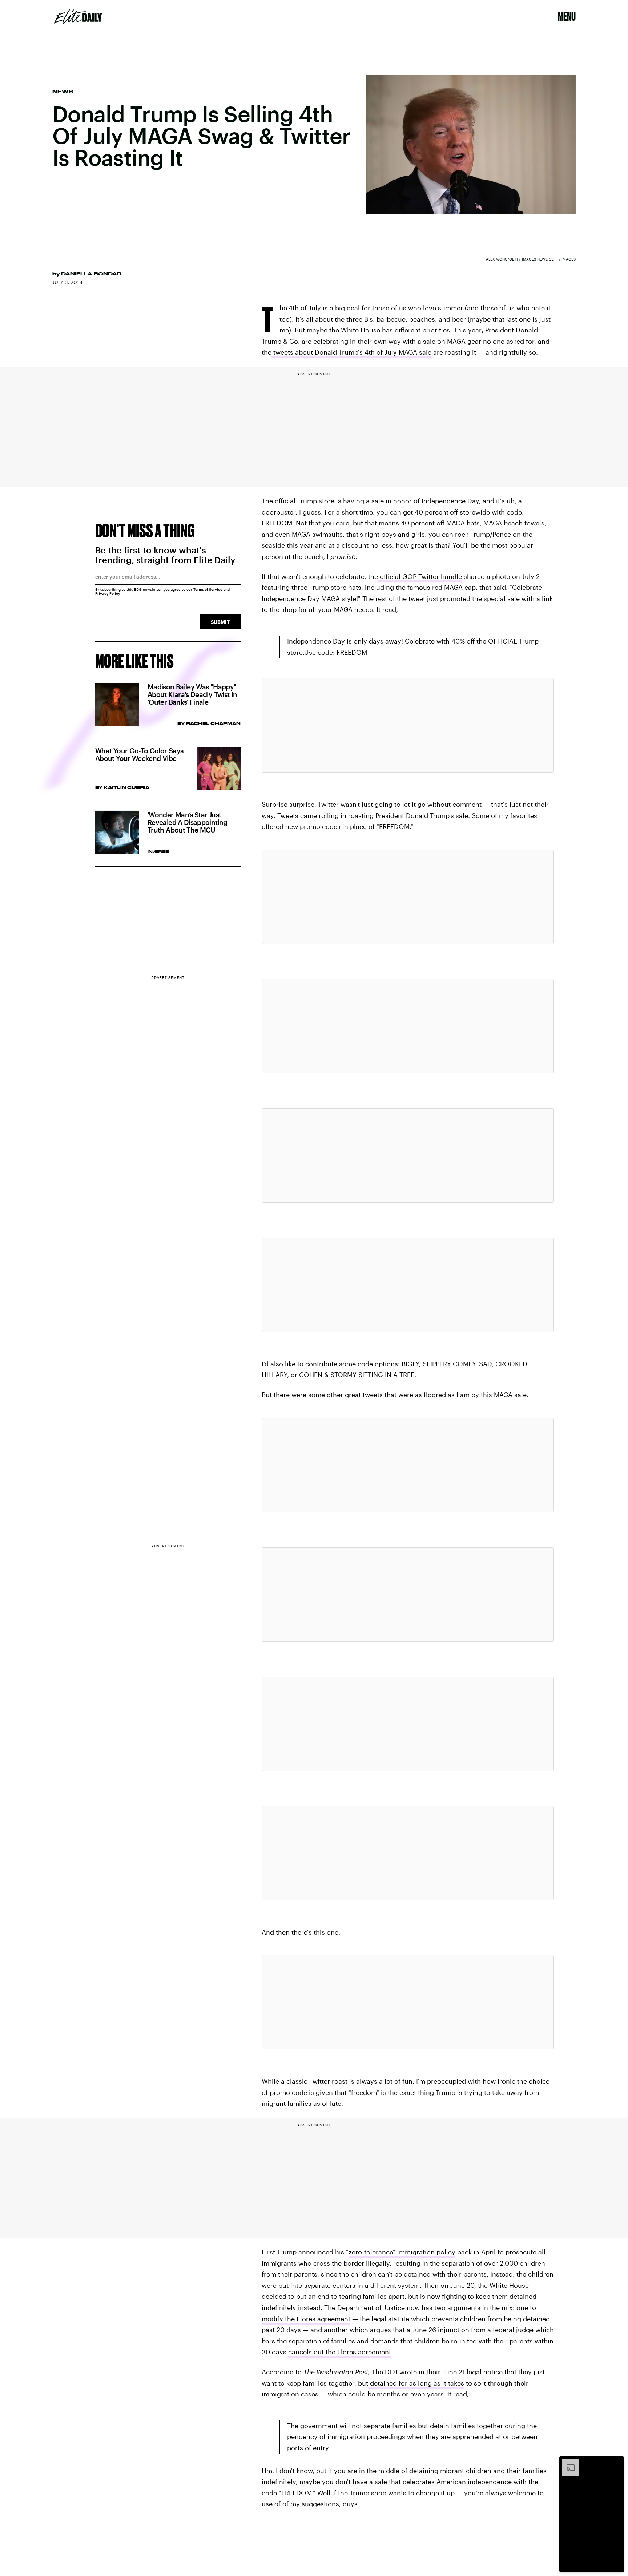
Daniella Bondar (91, 274)
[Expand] (567, 2463)
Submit (220, 622)
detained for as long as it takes (416, 2383)
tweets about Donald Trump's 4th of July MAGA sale (352, 352)
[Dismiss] (616, 2463)
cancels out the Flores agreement (340, 2352)
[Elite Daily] (78, 16)
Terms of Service (208, 589)
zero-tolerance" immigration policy (402, 2252)
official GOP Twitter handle (420, 576)
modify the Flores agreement (306, 2319)
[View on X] (408, 725)
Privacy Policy (108, 593)
